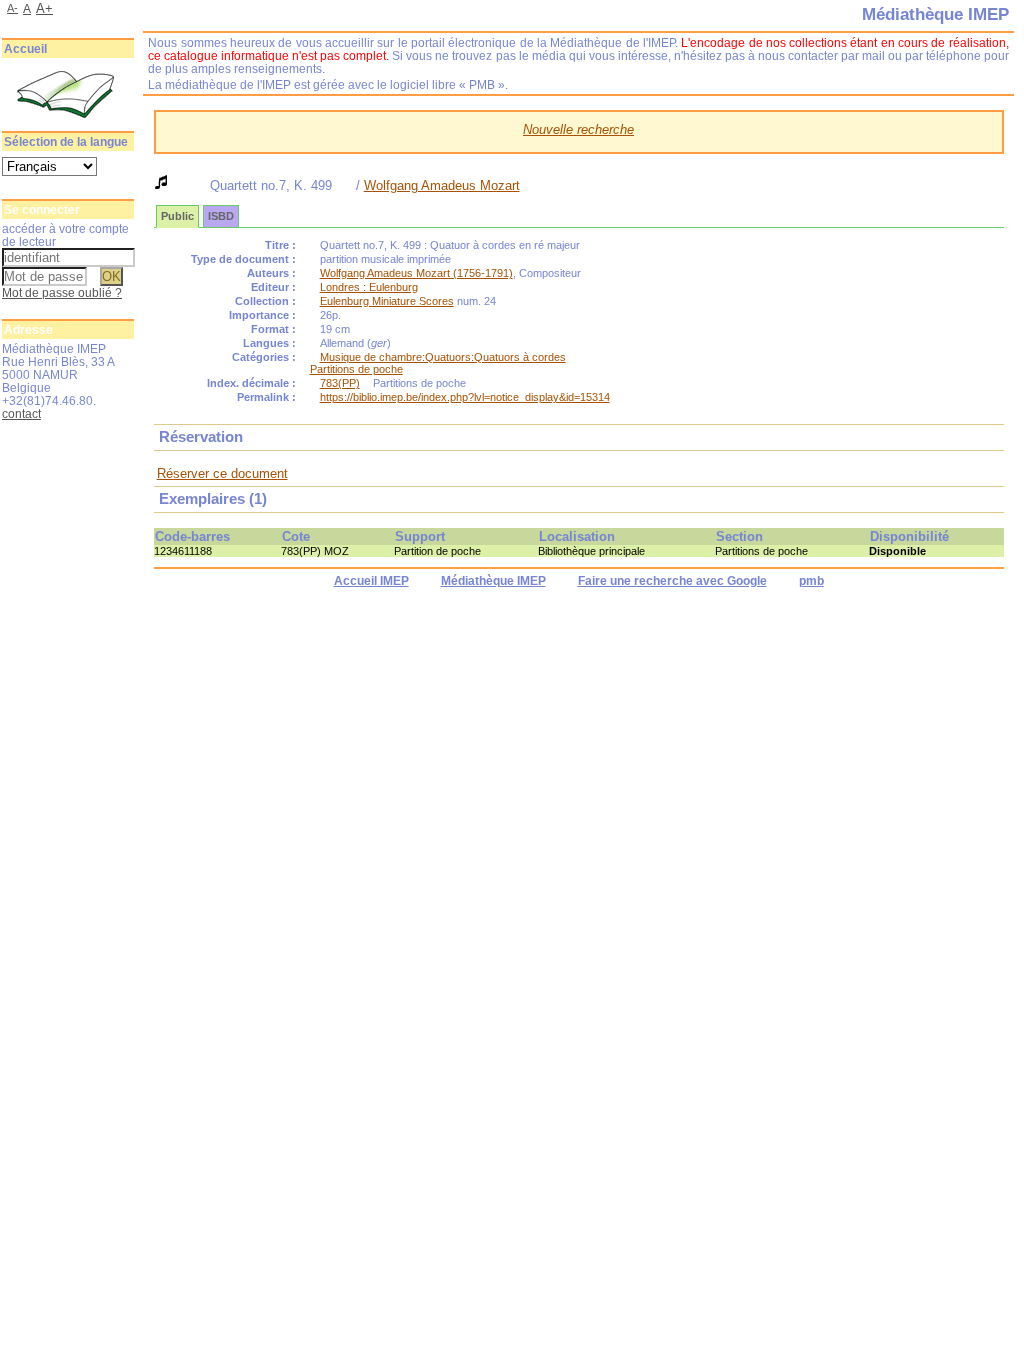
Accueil (25, 49)
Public (177, 216)
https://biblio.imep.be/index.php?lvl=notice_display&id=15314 (465, 397)
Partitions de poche (356, 369)
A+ (44, 8)
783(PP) (340, 383)
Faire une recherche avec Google (672, 581)
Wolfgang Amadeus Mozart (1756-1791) (416, 273)
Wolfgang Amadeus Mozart (442, 185)
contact (21, 413)
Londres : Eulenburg (369, 287)
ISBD (221, 216)
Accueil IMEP (371, 581)
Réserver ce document (222, 473)
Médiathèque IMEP (493, 581)
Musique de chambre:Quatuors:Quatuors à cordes (443, 357)
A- (12, 8)
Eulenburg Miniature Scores (387, 301)
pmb (811, 581)
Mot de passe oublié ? (62, 292)
